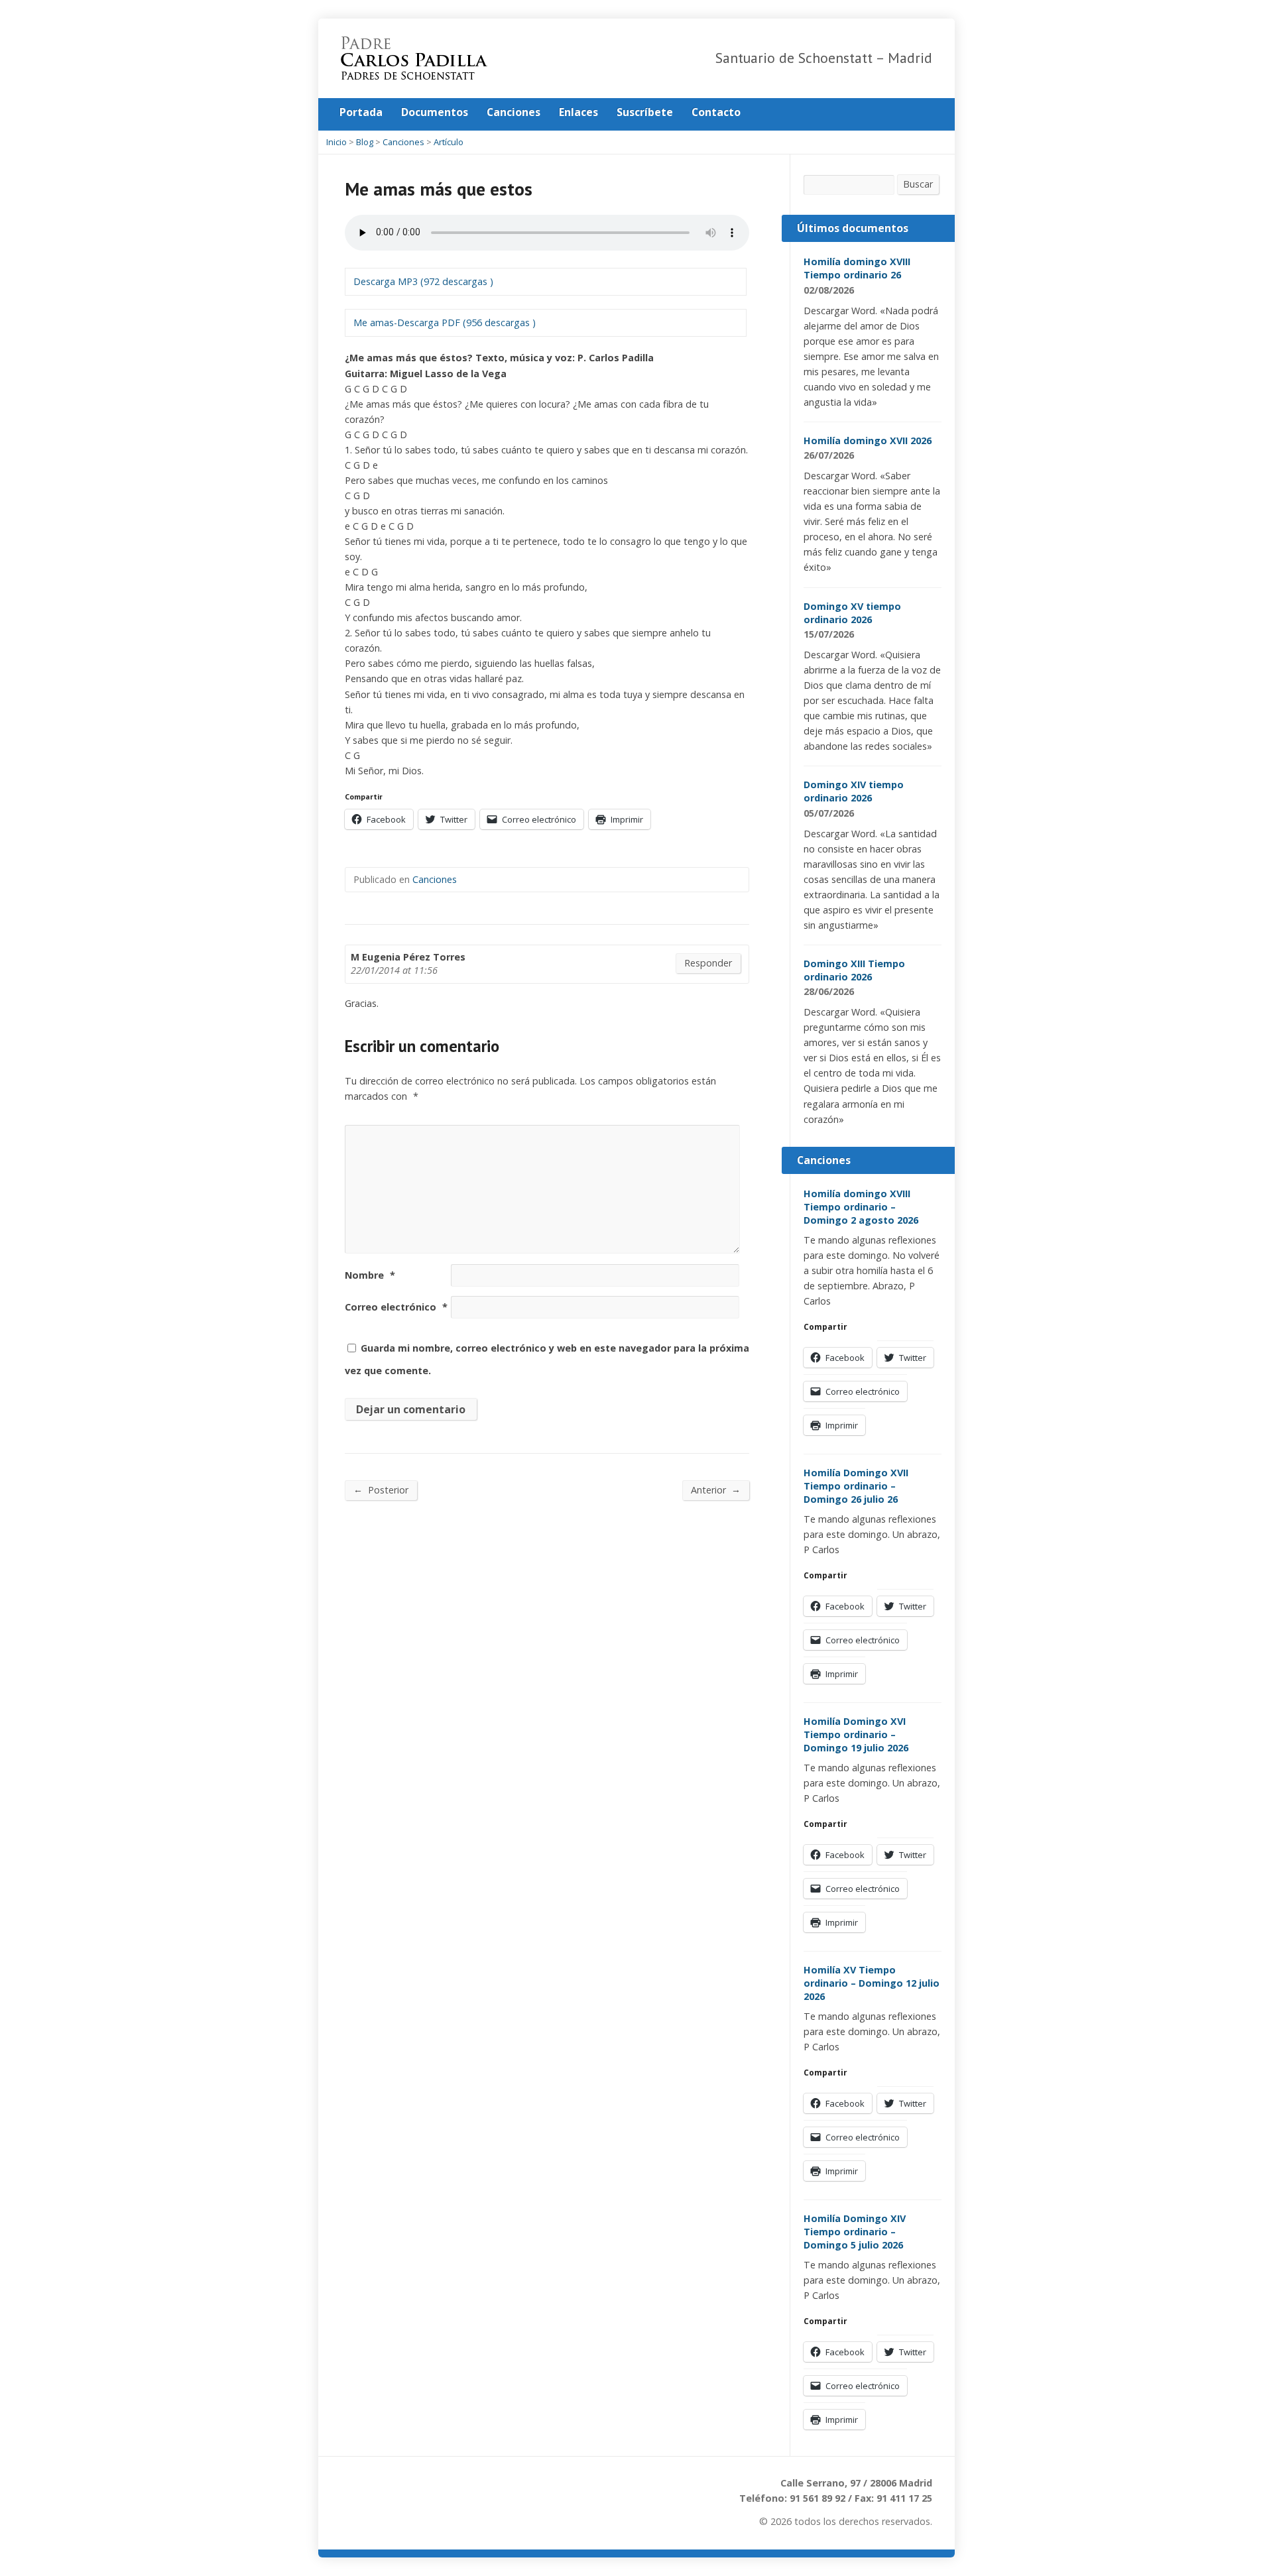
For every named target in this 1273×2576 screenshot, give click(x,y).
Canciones (514, 112)
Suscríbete (645, 112)
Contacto (716, 112)
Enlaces (578, 112)
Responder (708, 963)
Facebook (907, 112)
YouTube (927, 112)
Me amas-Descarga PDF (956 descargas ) (445, 322)
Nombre (370, 1275)
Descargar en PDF (872, 290)
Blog (365, 142)
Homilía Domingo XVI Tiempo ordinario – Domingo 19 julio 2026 (856, 1734)
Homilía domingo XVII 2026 (868, 440)
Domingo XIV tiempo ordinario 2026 (854, 791)
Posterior (381, 1490)
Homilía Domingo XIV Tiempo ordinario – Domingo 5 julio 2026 (855, 2232)
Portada (361, 112)
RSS (866, 112)
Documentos (435, 112)
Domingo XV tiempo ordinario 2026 (852, 613)
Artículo (449, 142)
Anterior (716, 1490)
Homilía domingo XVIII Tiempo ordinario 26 (857, 268)
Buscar (918, 184)
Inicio (336, 142)
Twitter (886, 112)
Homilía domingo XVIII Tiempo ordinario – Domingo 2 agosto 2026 (861, 1207)
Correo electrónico (396, 1307)
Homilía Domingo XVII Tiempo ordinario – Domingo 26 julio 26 (856, 1486)
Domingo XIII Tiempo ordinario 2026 (854, 970)
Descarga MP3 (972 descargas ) (423, 281)
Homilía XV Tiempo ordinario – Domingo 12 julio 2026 (872, 1983)
